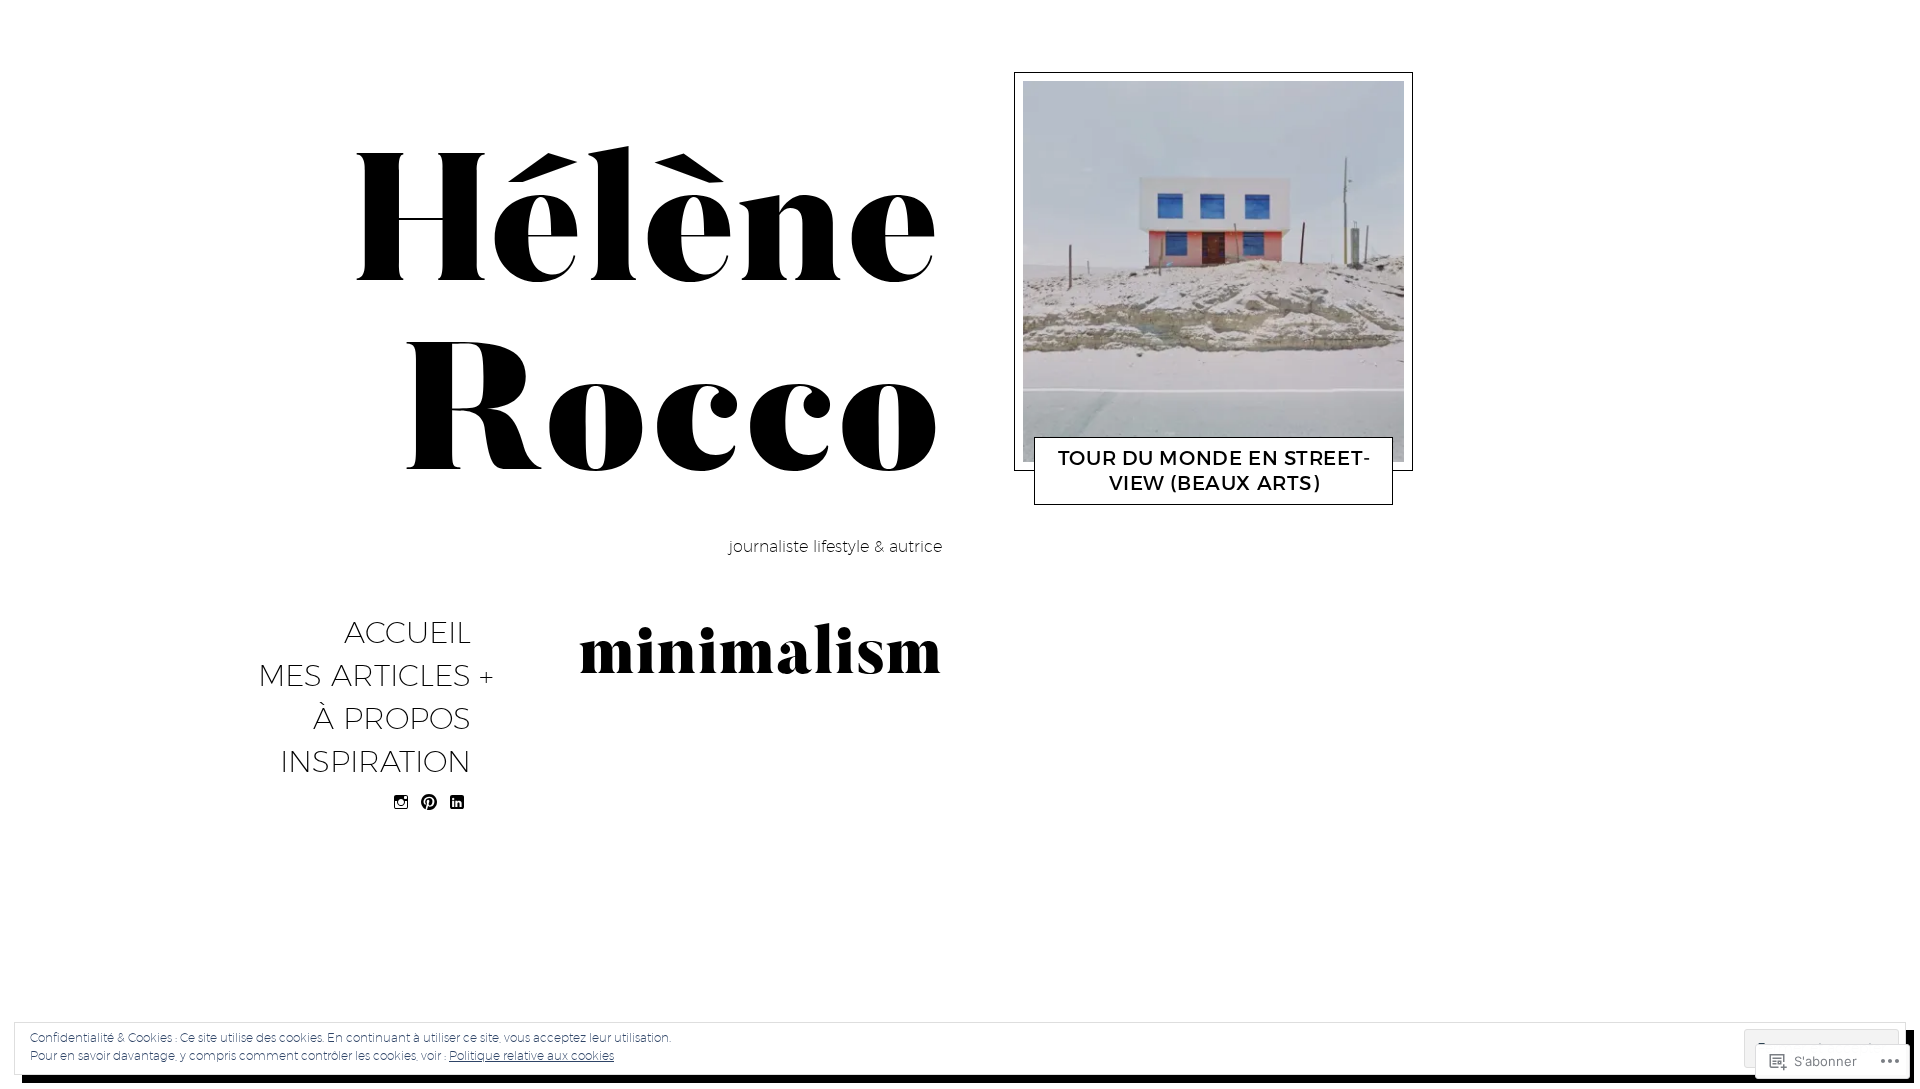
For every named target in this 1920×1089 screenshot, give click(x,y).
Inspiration (375, 762)
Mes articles (364, 676)
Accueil (407, 633)
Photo (1126, 488)
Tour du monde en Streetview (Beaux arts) (1214, 470)
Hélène (1189, 488)
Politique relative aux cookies (531, 1055)
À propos (392, 719)
